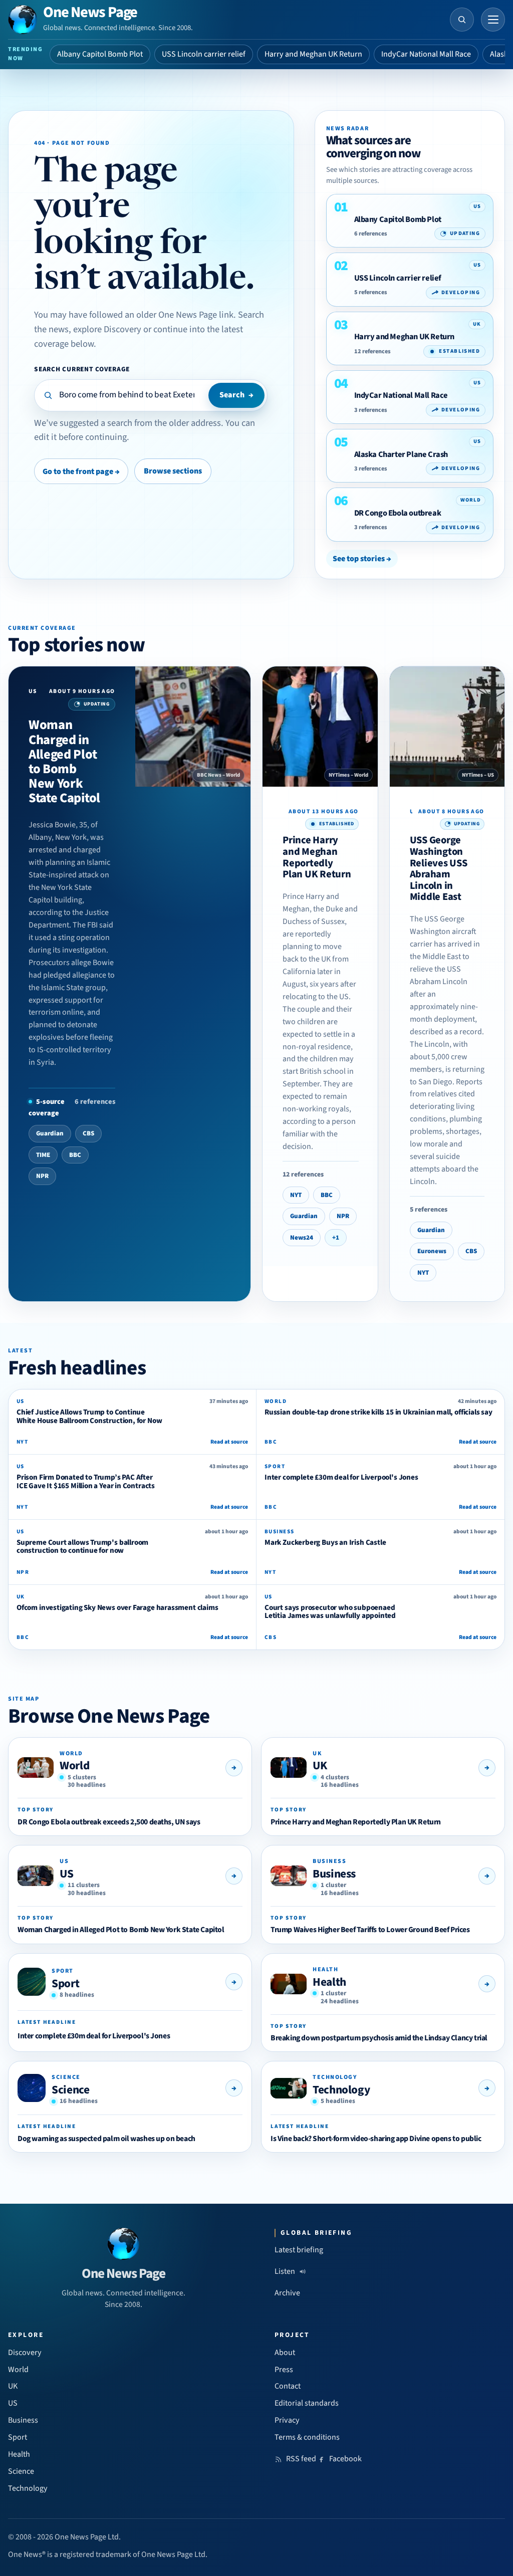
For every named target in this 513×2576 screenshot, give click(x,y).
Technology (341, 2090)
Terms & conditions (307, 2437)
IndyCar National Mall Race (426, 54)
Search (236, 395)
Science (70, 2090)
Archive (287, 2293)
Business (334, 1874)
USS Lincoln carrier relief (204, 54)
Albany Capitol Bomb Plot (100, 54)
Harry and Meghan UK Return (313, 54)
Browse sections (173, 471)
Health (329, 1982)
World (74, 1766)
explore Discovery (107, 329)
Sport (65, 1983)
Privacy (287, 2420)
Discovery (25, 2353)
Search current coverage (82, 369)
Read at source (229, 1442)
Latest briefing (299, 2250)
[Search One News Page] (462, 20)
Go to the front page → (81, 472)
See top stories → (362, 559)
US (66, 1874)
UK (320, 1766)
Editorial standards (307, 2403)
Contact (288, 2386)
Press (284, 2370)
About (285, 2353)
